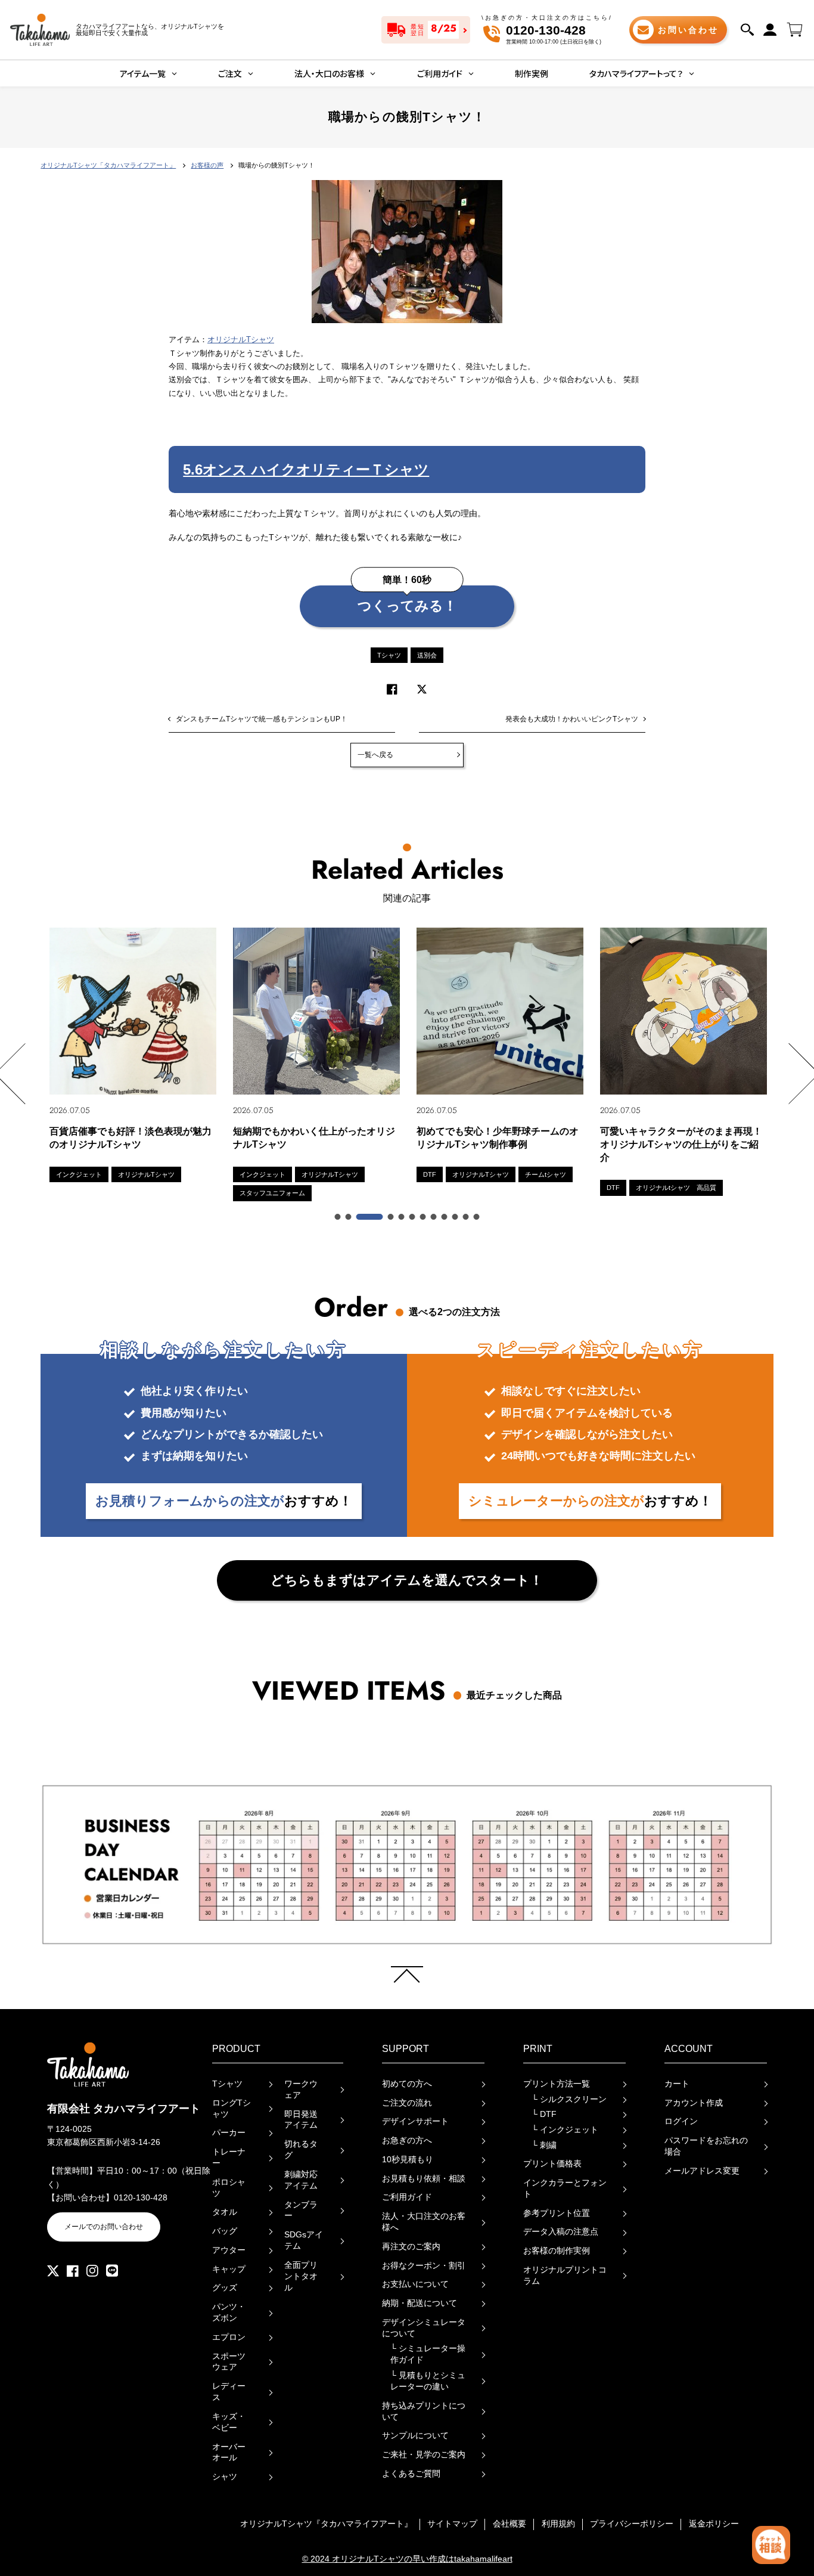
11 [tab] (467, 1217)
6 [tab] (413, 1217)
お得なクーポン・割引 (424, 2266)
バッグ (225, 2231)
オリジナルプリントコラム (565, 2276)
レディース (229, 2392)
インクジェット (565, 2130)
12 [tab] (477, 1217)
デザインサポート (415, 2121)
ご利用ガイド (407, 2197)
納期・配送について (420, 2303)
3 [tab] (370, 1217)
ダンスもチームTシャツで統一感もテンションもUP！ (262, 719)
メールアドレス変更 (702, 2171)
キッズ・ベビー (229, 2422)
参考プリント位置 (557, 2213)
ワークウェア (301, 2090)
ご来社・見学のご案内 (424, 2455)
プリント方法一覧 (557, 2084)
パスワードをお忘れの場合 (706, 2146)
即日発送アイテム (301, 2120)
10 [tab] (456, 1217)
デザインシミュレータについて (424, 2328)
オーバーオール (229, 2453)
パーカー (229, 2133)
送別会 (427, 655)
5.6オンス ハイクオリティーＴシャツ (306, 469)
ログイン (681, 2121)
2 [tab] (349, 1217)
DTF (544, 2114)
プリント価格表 (552, 2164)
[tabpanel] (133, 1055)
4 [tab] (392, 1217)
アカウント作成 (694, 2103)
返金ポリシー (714, 2524)
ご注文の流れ (407, 2103)
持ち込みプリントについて (424, 2411)
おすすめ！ (224, 1501)
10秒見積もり (408, 2160)
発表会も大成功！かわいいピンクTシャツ (572, 719)
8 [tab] (434, 1217)
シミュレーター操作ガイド (428, 2354)
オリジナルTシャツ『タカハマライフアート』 (326, 2524)
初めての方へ (407, 2084)
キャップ (229, 2269)
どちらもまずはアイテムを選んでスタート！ (407, 1580)
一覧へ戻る (375, 755)
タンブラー (301, 2211)
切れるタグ (301, 2150)
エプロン (229, 2337)
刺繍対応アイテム (301, 2180)
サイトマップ (452, 2524)
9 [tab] (445, 1217)
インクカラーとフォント (565, 2188)
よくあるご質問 (411, 2474)
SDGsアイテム (304, 2240)
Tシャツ (389, 655)
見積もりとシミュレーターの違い (428, 2381)
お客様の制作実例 (557, 2251)
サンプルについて (415, 2436)
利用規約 (558, 2524)
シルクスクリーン (569, 2099)
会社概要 (509, 2524)
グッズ (225, 2288)
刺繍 (544, 2145)
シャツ (225, 2477)
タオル (225, 2212)
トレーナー (229, 2157)
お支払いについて (415, 2284)
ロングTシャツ (232, 2109)
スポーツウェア (229, 2362)
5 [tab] (402, 1217)
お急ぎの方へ (407, 2141)
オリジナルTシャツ (241, 340)
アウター (229, 2250)
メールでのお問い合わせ (104, 2227)
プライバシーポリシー (632, 2524)
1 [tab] (338, 1217)
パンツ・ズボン (229, 2312)
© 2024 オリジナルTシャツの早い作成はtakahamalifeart (407, 2559)
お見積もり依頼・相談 (424, 2179)
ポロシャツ (229, 2188)
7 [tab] (424, 1217)
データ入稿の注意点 (561, 2232)
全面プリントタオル (301, 2276)
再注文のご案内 (411, 2247)
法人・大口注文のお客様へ (424, 2222)
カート (677, 2084)
